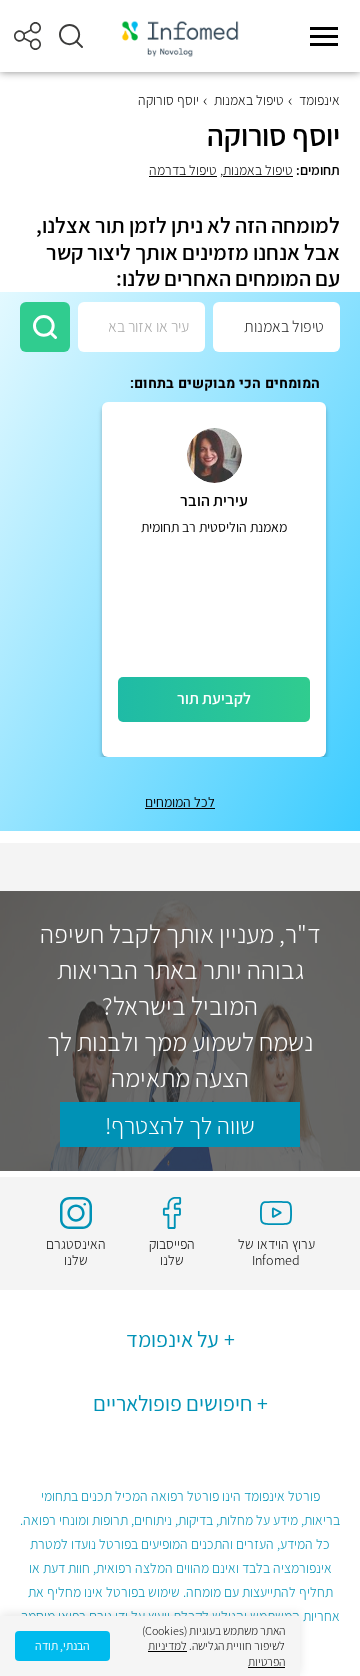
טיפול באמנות (249, 100)
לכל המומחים (180, 802)
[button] (71, 36)
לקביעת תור (214, 698)
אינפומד (319, 100)
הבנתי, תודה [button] (62, 1645)
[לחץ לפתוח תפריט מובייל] (324, 36)
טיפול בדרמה (183, 170)
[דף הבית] (180, 36)
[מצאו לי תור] (45, 327)
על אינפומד (172, 1339)
